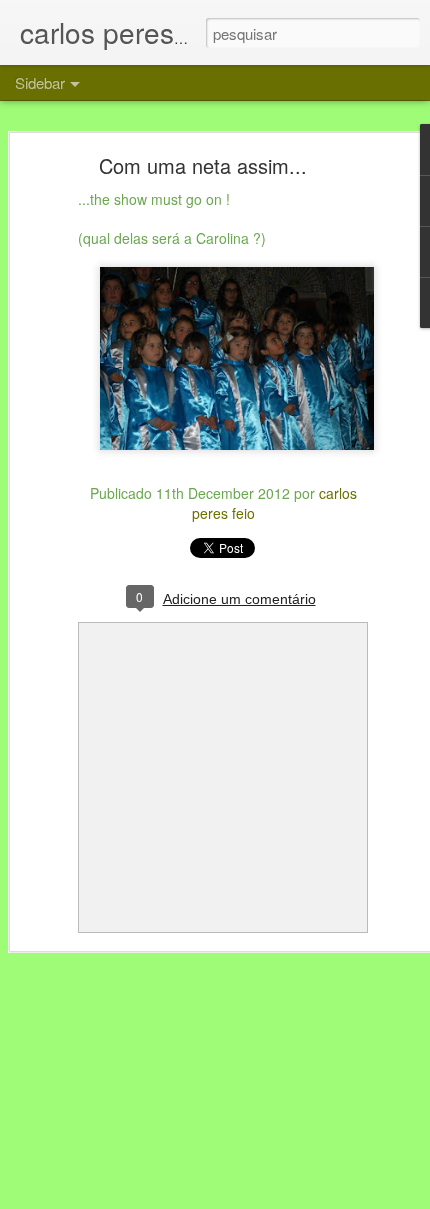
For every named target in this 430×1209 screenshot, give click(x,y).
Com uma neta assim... (203, 165)
